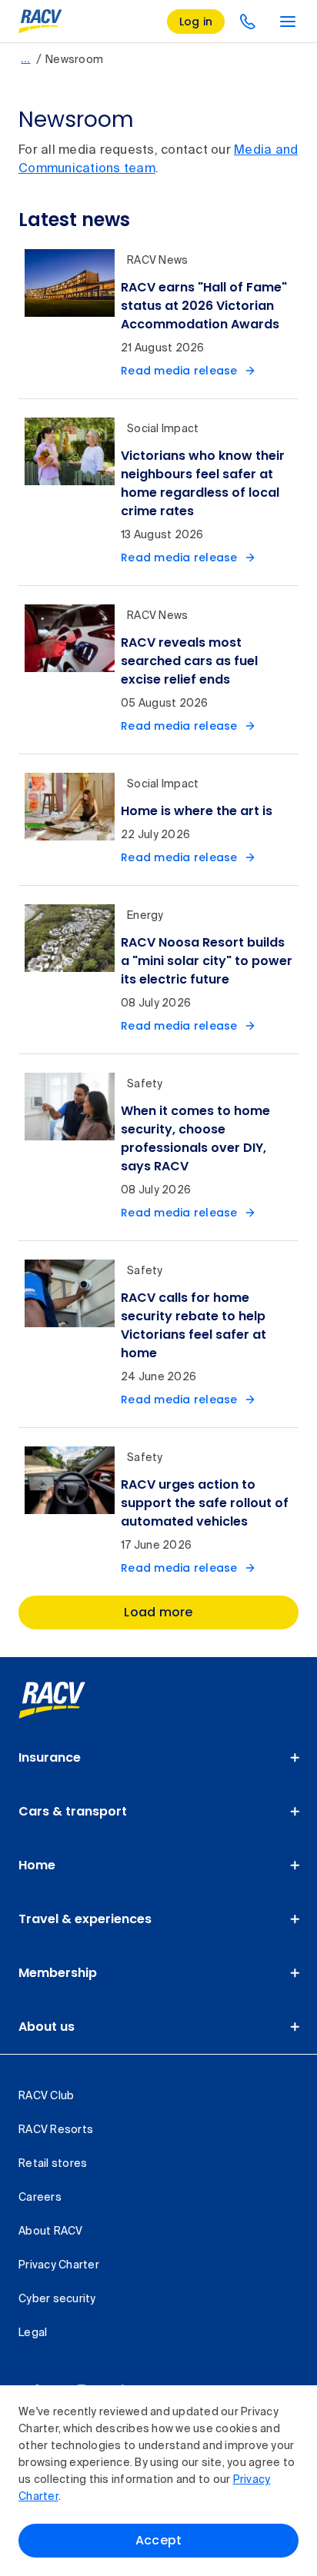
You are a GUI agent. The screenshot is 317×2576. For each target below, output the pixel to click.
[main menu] (288, 22)
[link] (69, 1700)
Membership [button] (58, 1973)
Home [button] (37, 1865)
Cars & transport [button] (73, 1811)
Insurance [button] (50, 1757)
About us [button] (47, 2027)
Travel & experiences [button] (85, 1919)
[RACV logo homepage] (40, 22)
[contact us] (248, 22)
